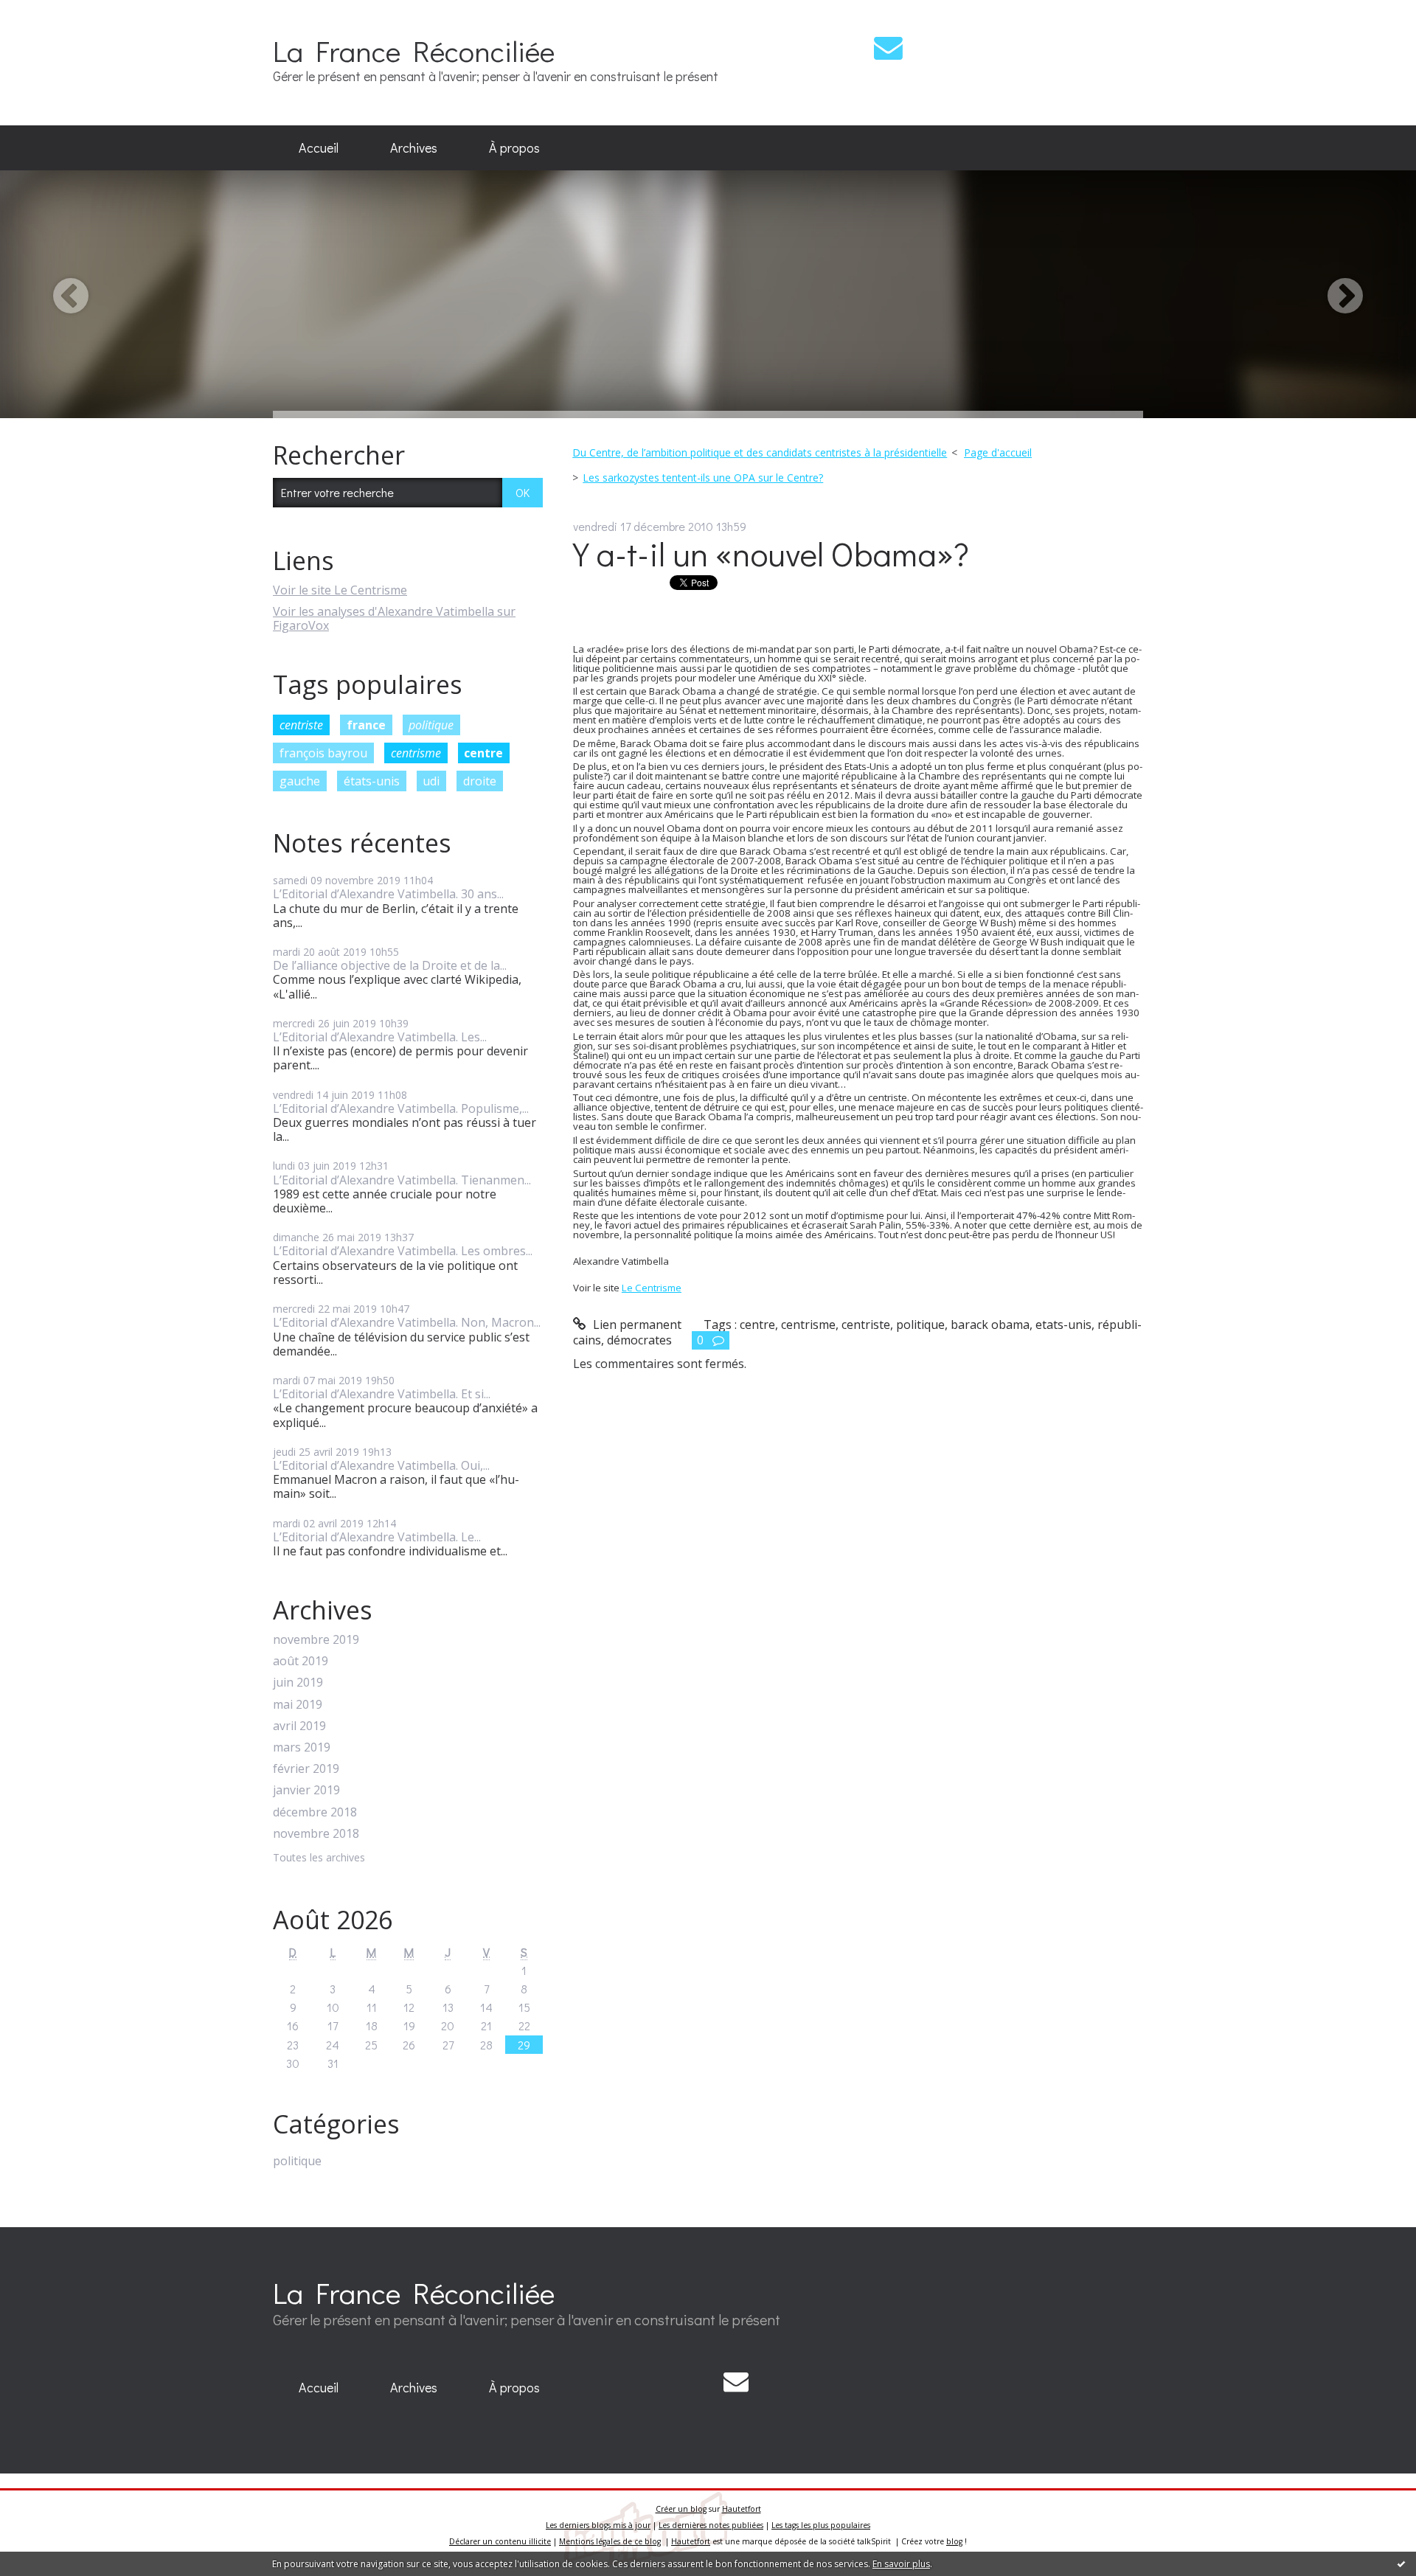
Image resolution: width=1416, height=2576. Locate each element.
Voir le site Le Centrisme (340, 590)
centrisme (416, 753)
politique (431, 725)
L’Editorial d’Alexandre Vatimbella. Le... (377, 1537)
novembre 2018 (316, 1834)
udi (431, 781)
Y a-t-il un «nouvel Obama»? (771, 553)
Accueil (319, 147)
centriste (301, 725)
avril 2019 (299, 1726)
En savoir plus (901, 2564)
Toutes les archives (319, 1858)
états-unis (372, 781)
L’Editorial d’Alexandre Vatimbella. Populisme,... (401, 1108)
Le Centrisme (652, 1288)
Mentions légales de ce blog (610, 2541)
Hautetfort (742, 2509)
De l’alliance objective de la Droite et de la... (390, 965)
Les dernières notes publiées (711, 2525)
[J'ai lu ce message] (1401, 2563)
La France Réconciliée (414, 51)
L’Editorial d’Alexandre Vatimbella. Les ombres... (403, 1251)
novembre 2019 (316, 1640)
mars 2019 (302, 1747)
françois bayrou (323, 753)
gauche (300, 781)
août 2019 (301, 1661)
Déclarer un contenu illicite (500, 2541)
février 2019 (306, 1769)
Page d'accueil (998, 452)
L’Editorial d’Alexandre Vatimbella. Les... (380, 1037)
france (366, 725)
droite (480, 781)
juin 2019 (298, 1683)
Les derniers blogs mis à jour (598, 2525)
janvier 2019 (306, 1790)
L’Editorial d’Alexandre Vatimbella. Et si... (382, 1394)
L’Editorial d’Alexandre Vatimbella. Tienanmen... (402, 1180)
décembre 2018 (315, 1812)
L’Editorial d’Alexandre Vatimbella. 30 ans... (388, 894)
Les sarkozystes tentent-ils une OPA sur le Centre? (703, 478)
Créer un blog (681, 2509)
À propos (514, 147)
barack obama (990, 1325)
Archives (414, 147)
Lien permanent (636, 1325)
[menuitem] (319, 148)
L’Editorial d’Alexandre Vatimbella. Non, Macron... (407, 1322)
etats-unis (1063, 1325)
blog (954, 2541)
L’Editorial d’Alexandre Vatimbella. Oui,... (381, 1465)
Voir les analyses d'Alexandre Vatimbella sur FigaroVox (394, 618)
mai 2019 (298, 1705)
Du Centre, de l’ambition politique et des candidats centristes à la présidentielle (760, 452)
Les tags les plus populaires (821, 2525)
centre (483, 753)
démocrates (639, 1340)
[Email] (888, 48)
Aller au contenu (53, 13)
